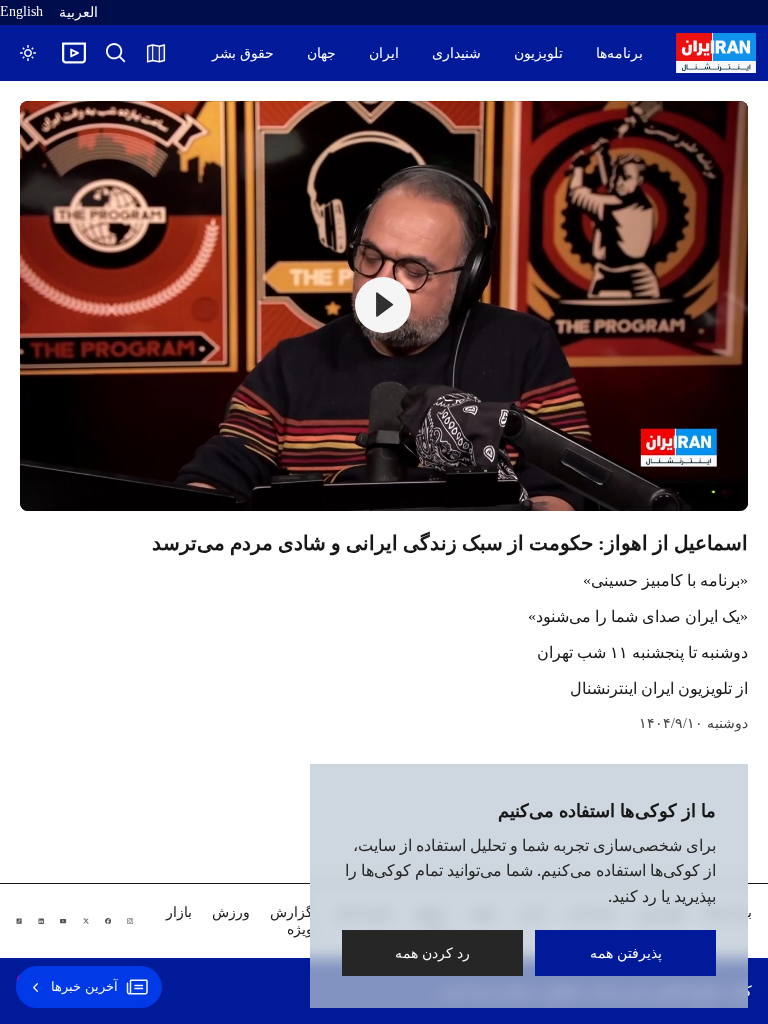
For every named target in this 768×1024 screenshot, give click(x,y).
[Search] (116, 53)
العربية (78, 12)
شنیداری (456, 53)
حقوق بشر (243, 53)
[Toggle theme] (28, 53)
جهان (321, 53)
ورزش (231, 912)
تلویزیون (538, 53)
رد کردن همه (432, 952)
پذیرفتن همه (626, 952)
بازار (179, 912)
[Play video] (74, 53)
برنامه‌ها (619, 53)
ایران (384, 53)
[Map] (156, 53)
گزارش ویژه (291, 921)
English (21, 11)
